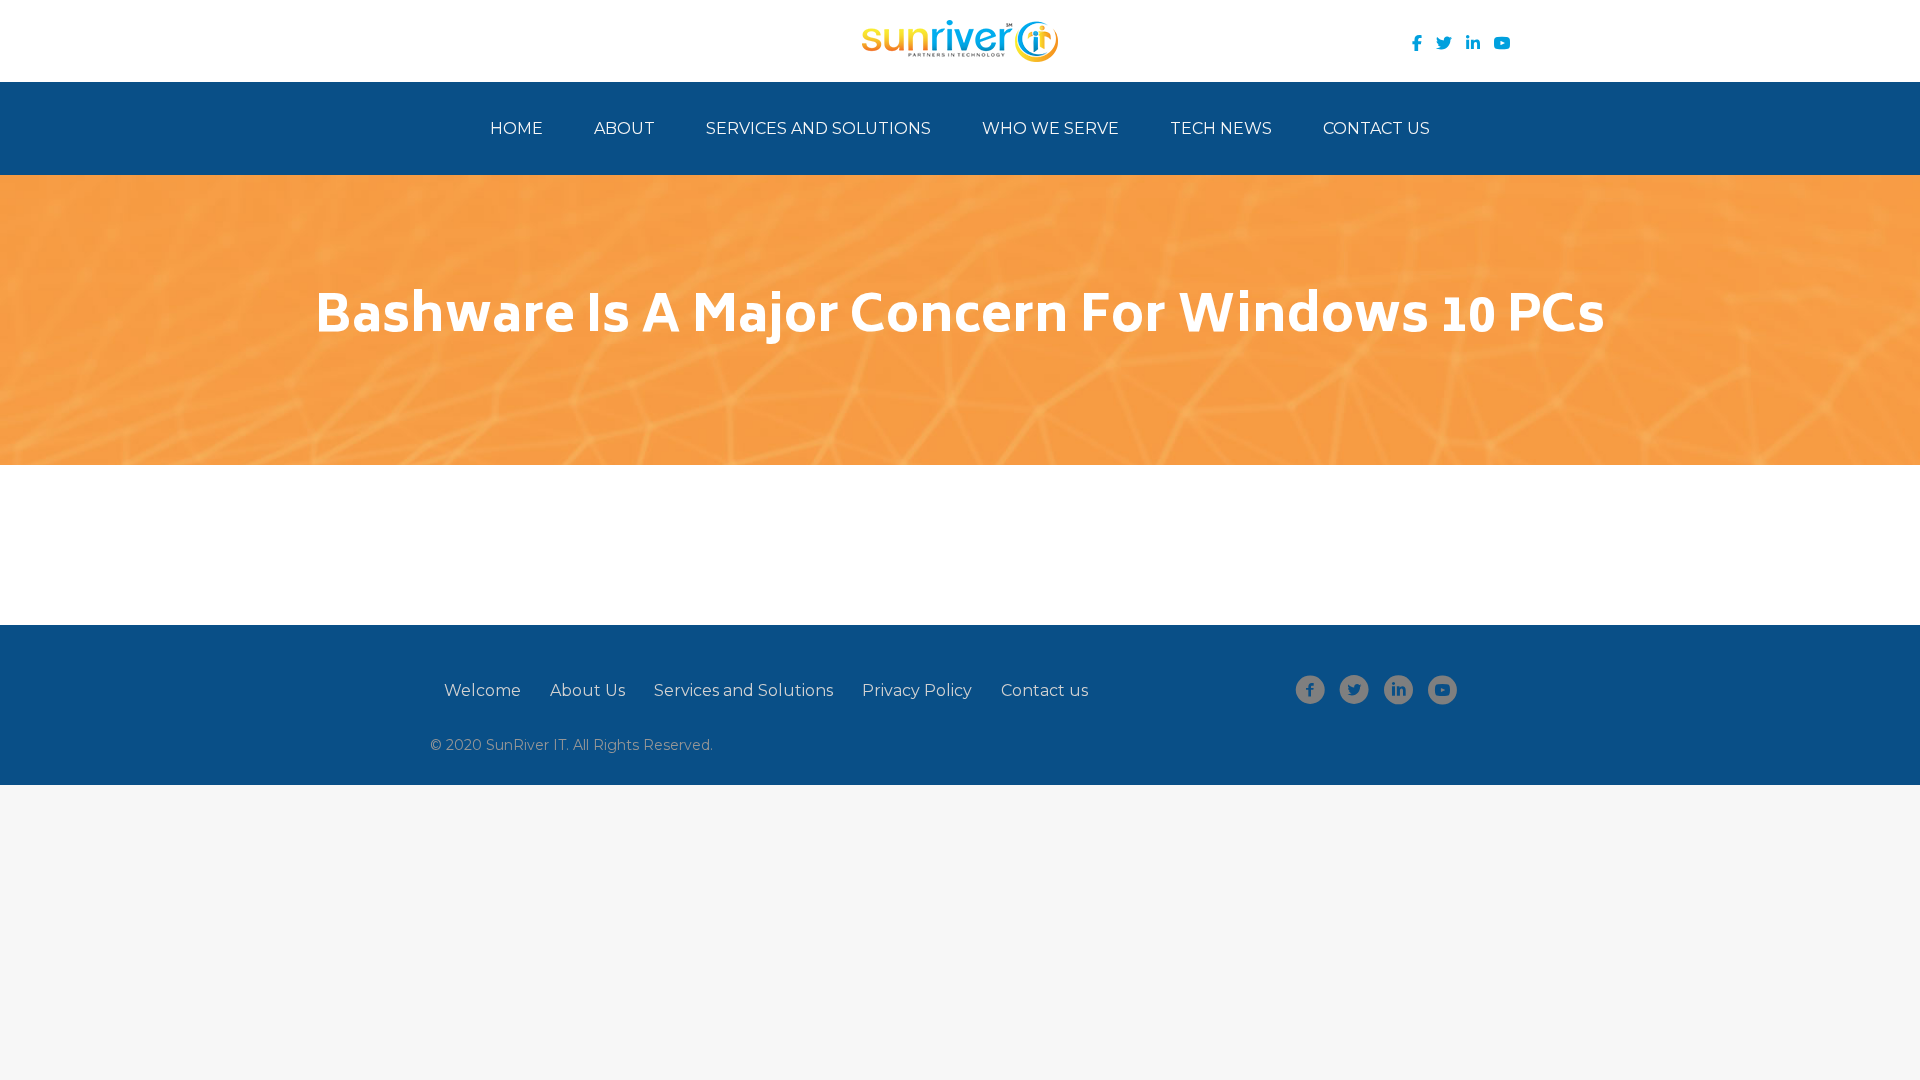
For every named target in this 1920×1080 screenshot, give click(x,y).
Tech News (1221, 128)
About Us (587, 690)
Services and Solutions (818, 128)
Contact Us (1376, 128)
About (624, 128)
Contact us (1044, 690)
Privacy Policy (917, 690)
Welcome (482, 690)
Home (516, 128)
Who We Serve (1050, 128)
